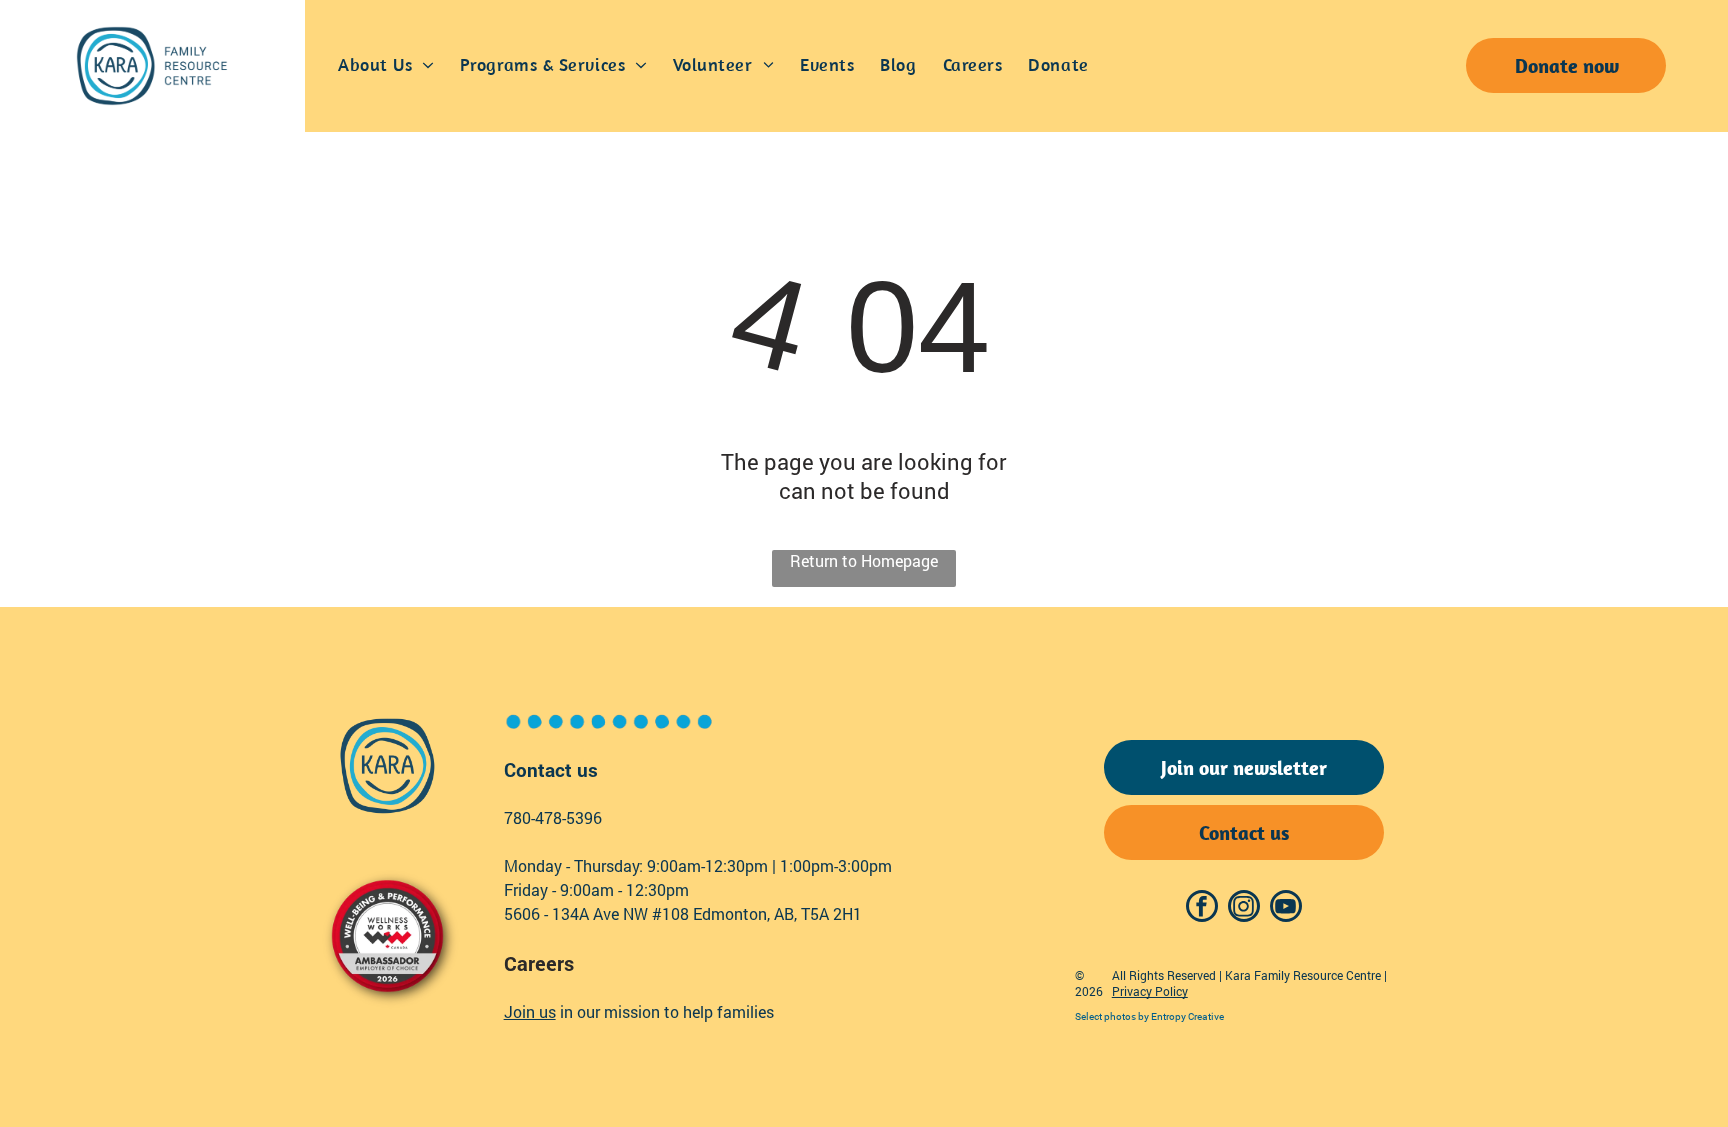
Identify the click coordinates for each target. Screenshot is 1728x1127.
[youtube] (1286, 908)
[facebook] (1202, 908)
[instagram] (1244, 908)
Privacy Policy (1150, 991)
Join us (530, 1011)
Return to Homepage (864, 560)
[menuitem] (386, 66)
